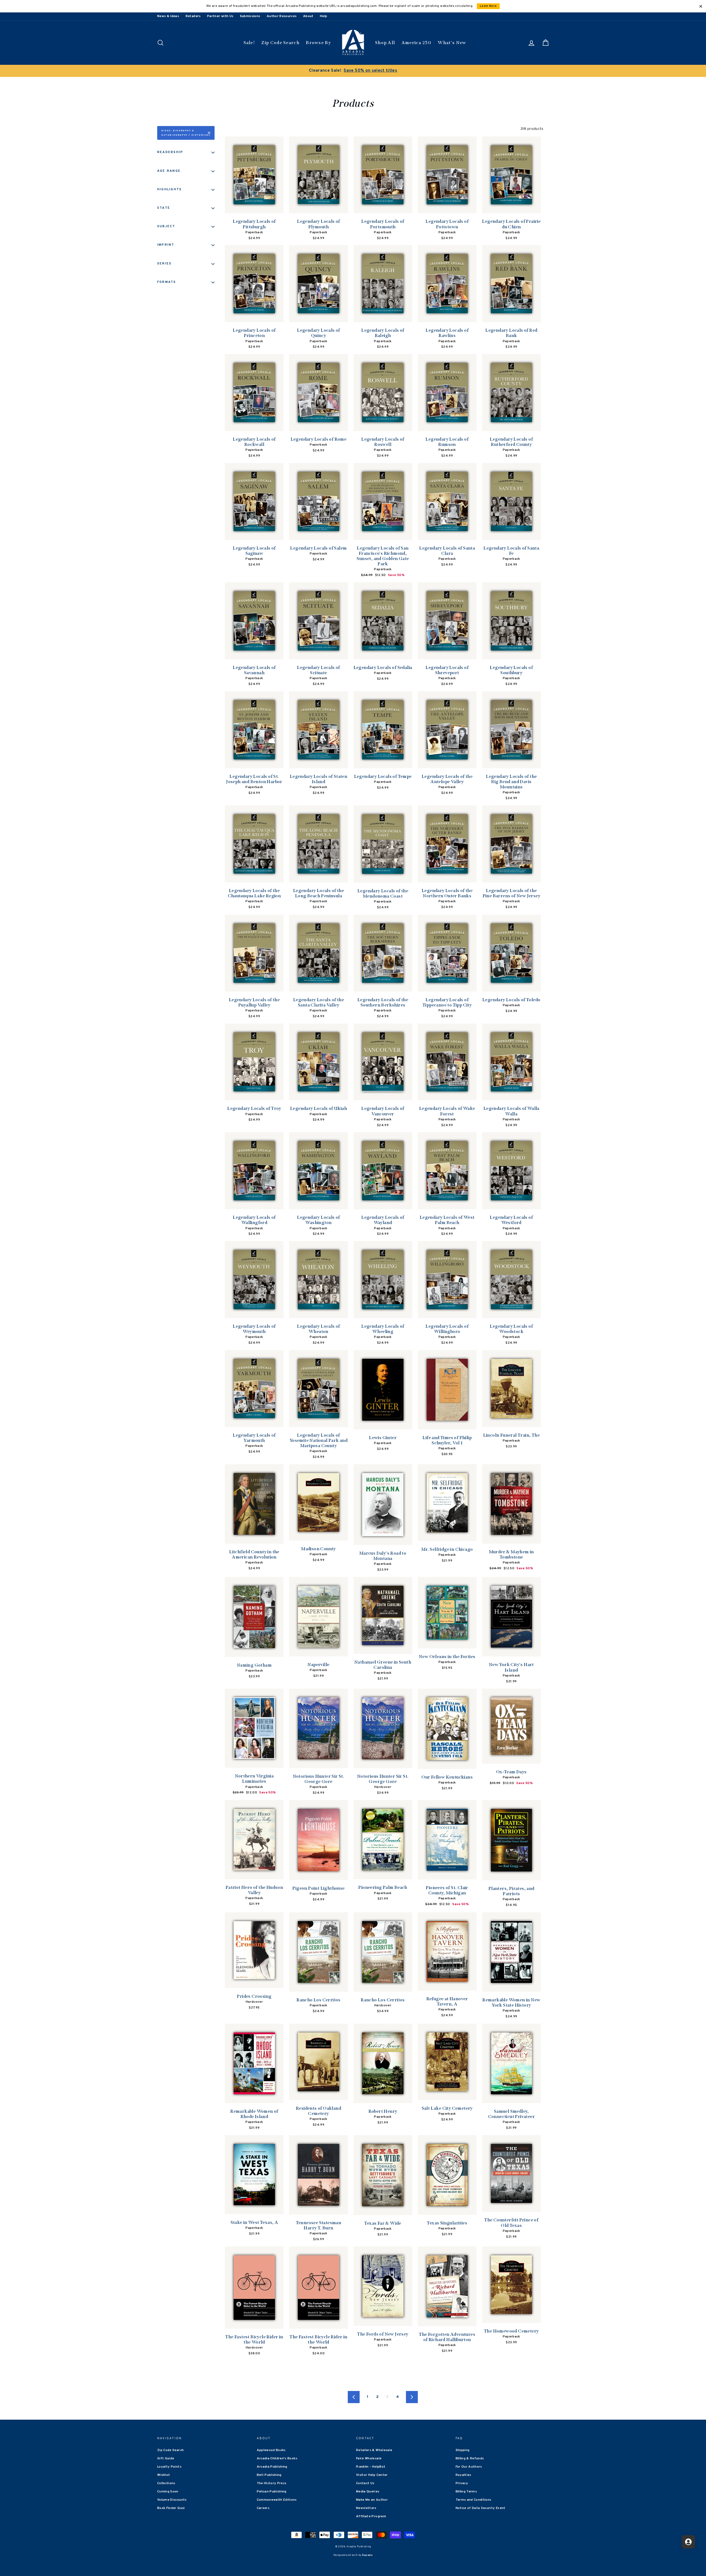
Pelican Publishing (272, 2492)
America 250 (416, 43)
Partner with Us (220, 16)
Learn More (488, 6)
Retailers (193, 16)
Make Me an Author (372, 2500)
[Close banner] (701, 6)
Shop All (385, 43)
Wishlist (164, 2475)
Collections (166, 2483)
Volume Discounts (172, 2500)
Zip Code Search (280, 43)
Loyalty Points (169, 2467)
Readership (170, 152)
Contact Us (365, 2483)
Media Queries (368, 2492)
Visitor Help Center (372, 2475)
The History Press (272, 2483)
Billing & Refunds (470, 2459)
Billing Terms (466, 2492)
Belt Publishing (269, 2475)
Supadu (367, 2555)
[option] (353, 71)
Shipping (463, 2450)
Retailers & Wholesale (374, 2450)
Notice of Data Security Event (481, 2508)
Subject (166, 226)
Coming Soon (168, 2492)
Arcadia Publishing (272, 2467)
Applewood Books (271, 2450)
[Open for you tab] (688, 2542)
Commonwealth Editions (277, 2500)
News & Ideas (168, 16)
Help (323, 16)
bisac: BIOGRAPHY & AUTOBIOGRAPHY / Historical (186, 133)
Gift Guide (166, 2459)
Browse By (318, 43)
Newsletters (366, 2508)
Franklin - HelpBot (371, 2467)
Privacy (462, 2483)
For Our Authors (469, 2467)
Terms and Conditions (474, 2500)
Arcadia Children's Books (277, 2459)
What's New (452, 43)
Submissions (250, 16)
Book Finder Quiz (171, 2508)
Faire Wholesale (369, 2459)
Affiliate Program (371, 2516)
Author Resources (282, 16)
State (164, 208)
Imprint (166, 245)
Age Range (169, 171)
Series (164, 264)
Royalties (463, 2475)
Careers (263, 2508)
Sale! (249, 43)
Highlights (169, 189)
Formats (167, 282)
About (308, 16)
